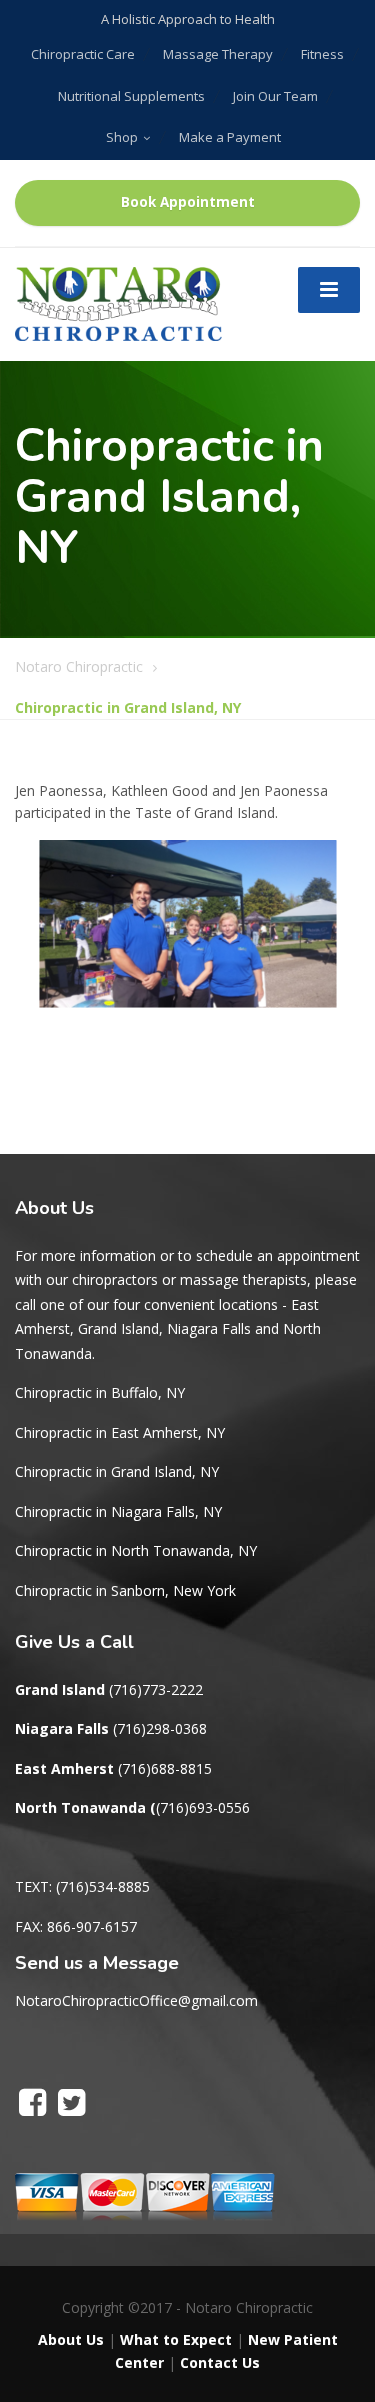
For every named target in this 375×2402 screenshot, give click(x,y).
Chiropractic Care (83, 54)
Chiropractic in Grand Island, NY (117, 1471)
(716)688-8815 (165, 1768)
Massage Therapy (218, 54)
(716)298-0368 (160, 1728)
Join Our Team (275, 96)
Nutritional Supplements (131, 96)
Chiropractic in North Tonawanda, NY (136, 1550)
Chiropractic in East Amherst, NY (120, 1432)
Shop (122, 137)
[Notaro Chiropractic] (118, 302)
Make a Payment (230, 137)
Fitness (322, 54)
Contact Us (220, 2362)
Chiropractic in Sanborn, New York (125, 1590)
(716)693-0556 (203, 1807)
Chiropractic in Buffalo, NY (100, 1392)
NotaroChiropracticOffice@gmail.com (136, 2000)
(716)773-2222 (156, 1689)
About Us (71, 2339)
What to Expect (176, 2339)
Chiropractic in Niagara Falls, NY (118, 1511)
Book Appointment (188, 202)
